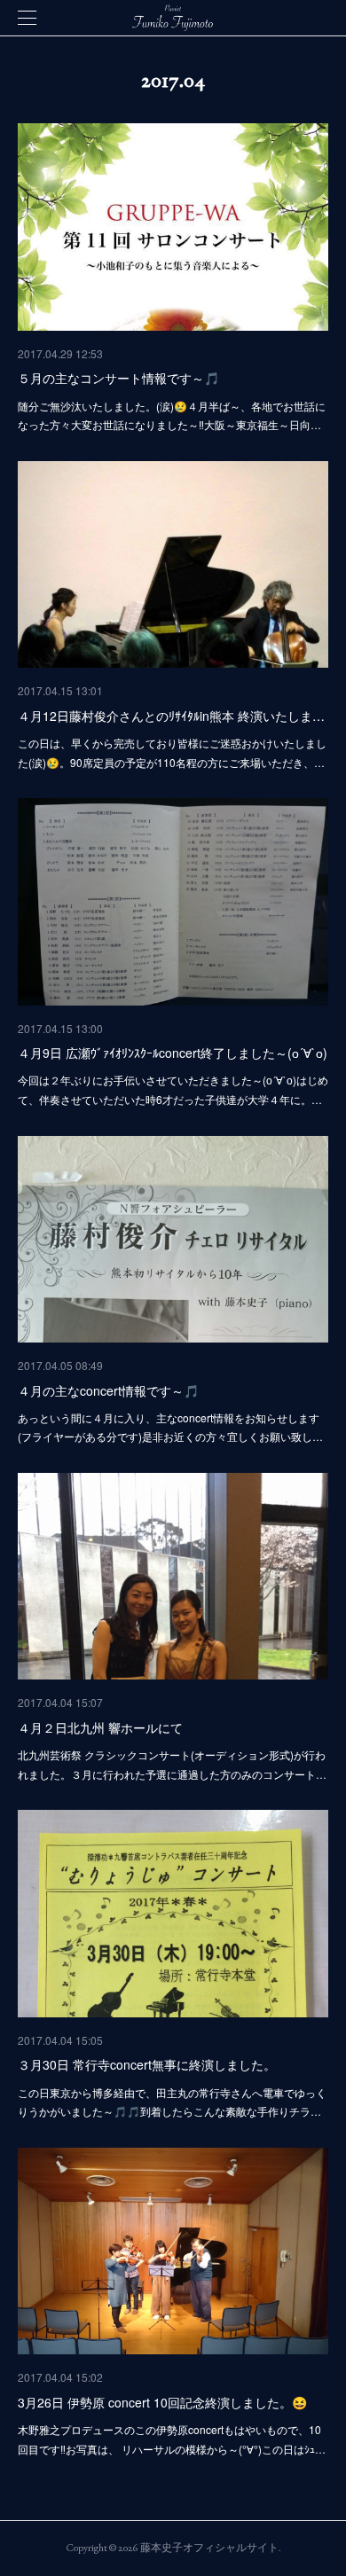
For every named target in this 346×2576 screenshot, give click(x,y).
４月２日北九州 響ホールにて (100, 1727)
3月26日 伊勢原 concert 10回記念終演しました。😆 (162, 2402)
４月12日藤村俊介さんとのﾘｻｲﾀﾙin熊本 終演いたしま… (171, 716)
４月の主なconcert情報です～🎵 (108, 1390)
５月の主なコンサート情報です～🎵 (118, 378)
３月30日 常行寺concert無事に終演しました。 (147, 2064)
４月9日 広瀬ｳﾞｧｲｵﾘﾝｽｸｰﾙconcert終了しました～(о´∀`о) (173, 1053)
